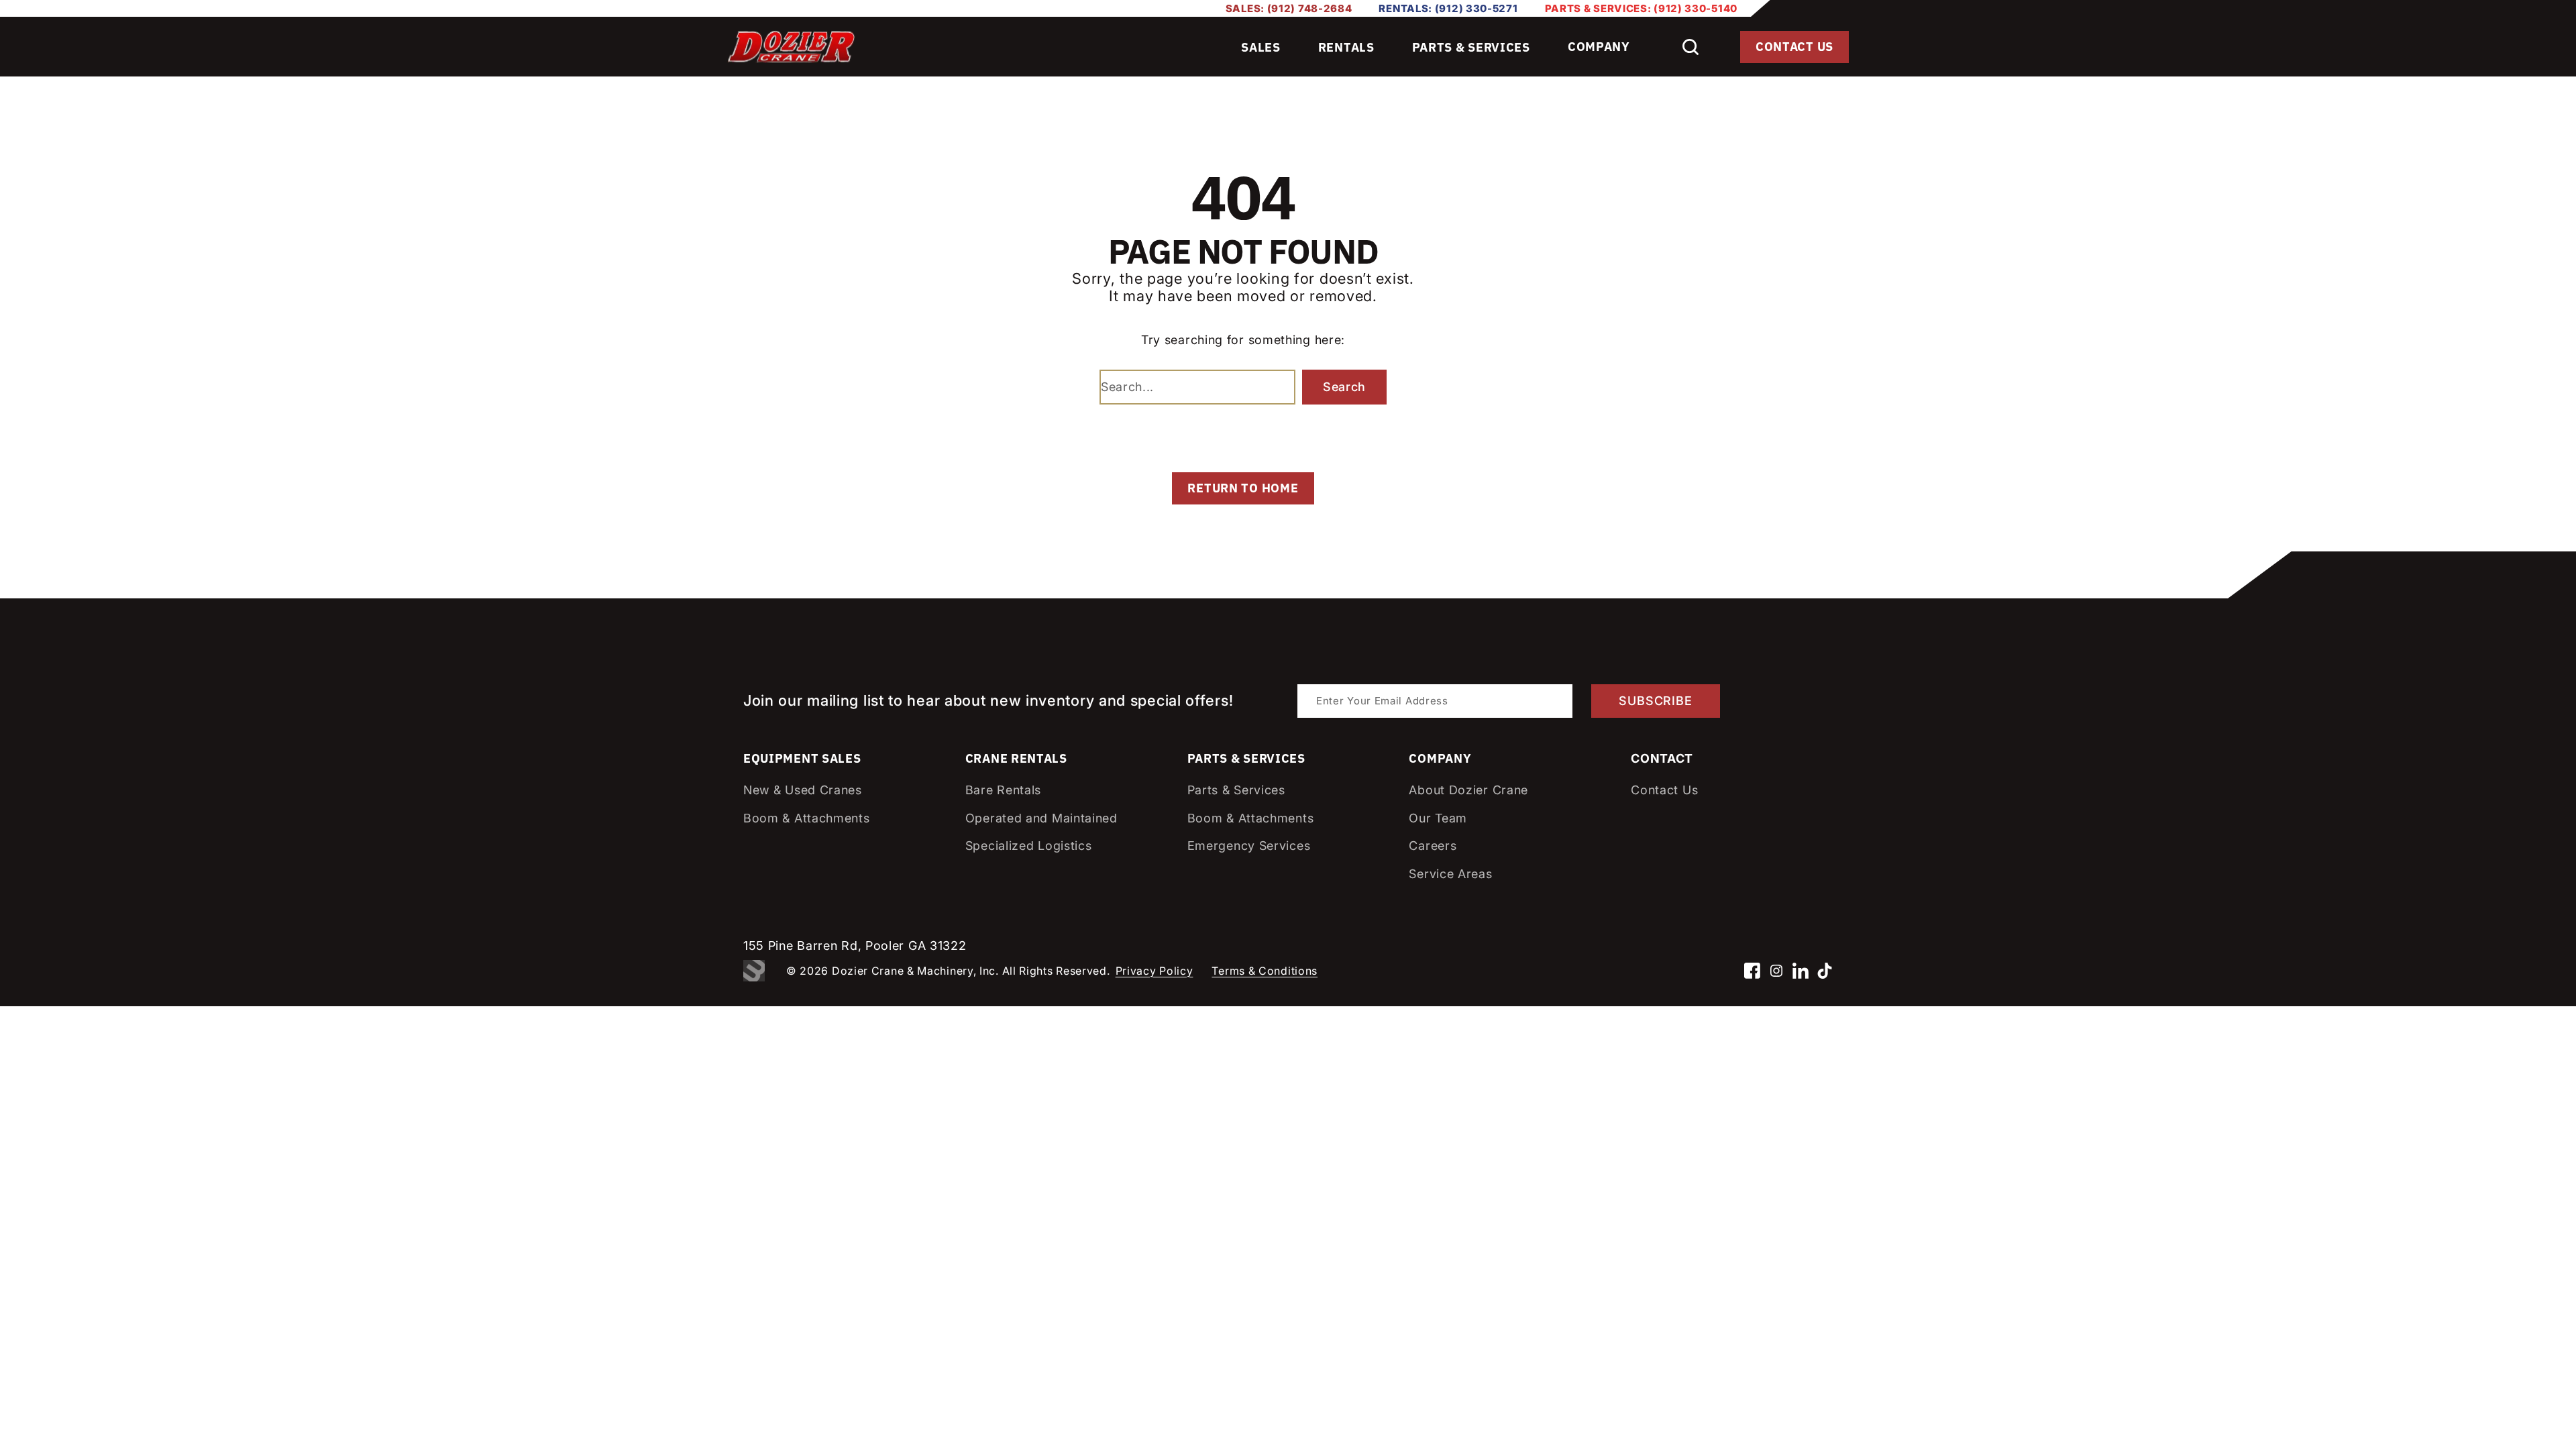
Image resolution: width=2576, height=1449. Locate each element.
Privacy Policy (1155, 971)
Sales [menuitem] (1261, 47)
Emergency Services (1249, 846)
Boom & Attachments (807, 818)
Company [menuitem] (1599, 47)
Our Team (1438, 818)
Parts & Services (1236, 790)
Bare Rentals (1003, 790)
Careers (1433, 846)
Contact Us (1794, 47)
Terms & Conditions (1265, 971)
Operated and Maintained (1041, 818)
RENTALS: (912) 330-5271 (1448, 8)
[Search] (1690, 47)
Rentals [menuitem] (1346, 47)
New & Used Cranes (803, 790)
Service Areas (1450, 874)
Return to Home (1243, 488)
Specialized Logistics (1029, 846)
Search (1344, 387)
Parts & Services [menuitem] (1471, 47)
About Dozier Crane (1468, 790)
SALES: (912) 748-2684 (1289, 8)
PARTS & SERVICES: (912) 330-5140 (1641, 8)
